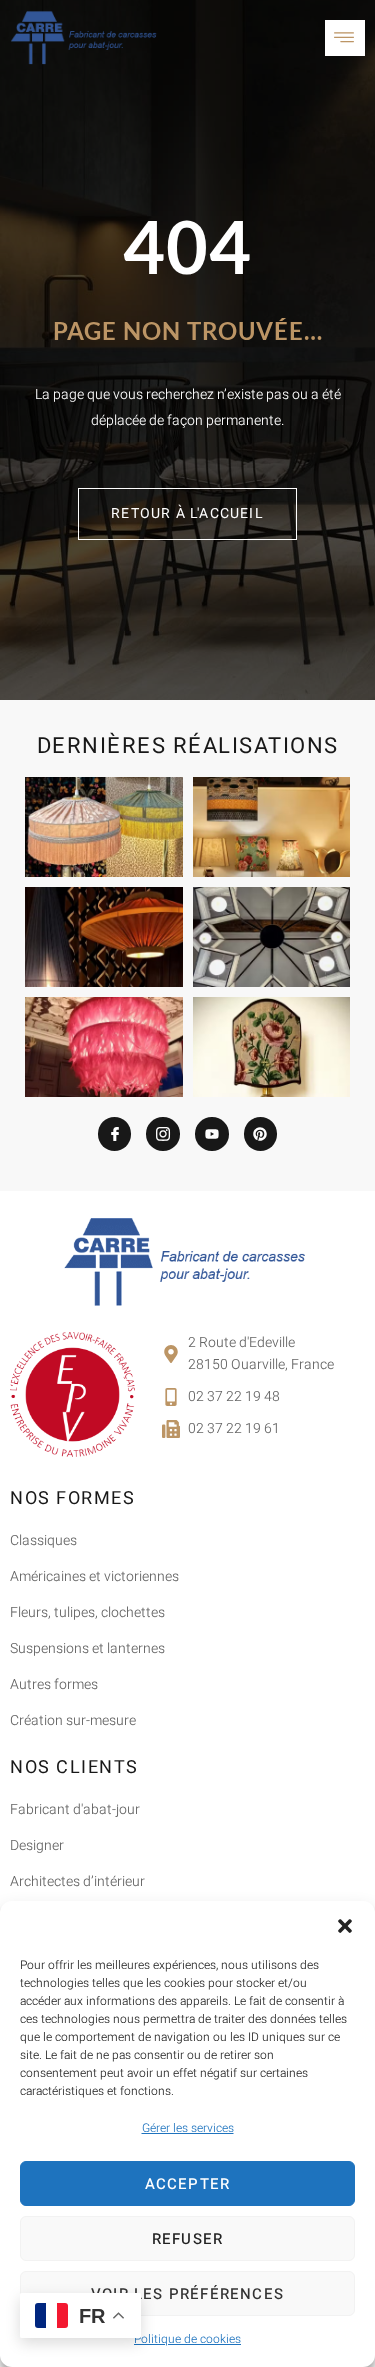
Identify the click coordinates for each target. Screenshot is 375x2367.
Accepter (188, 2184)
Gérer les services (188, 2128)
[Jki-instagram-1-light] (163, 1134)
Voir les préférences (187, 2294)
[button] (345, 1926)
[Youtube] (212, 1134)
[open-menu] (345, 38)
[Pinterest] (261, 1134)
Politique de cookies (187, 2339)
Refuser (187, 2239)
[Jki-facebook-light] (115, 1134)
